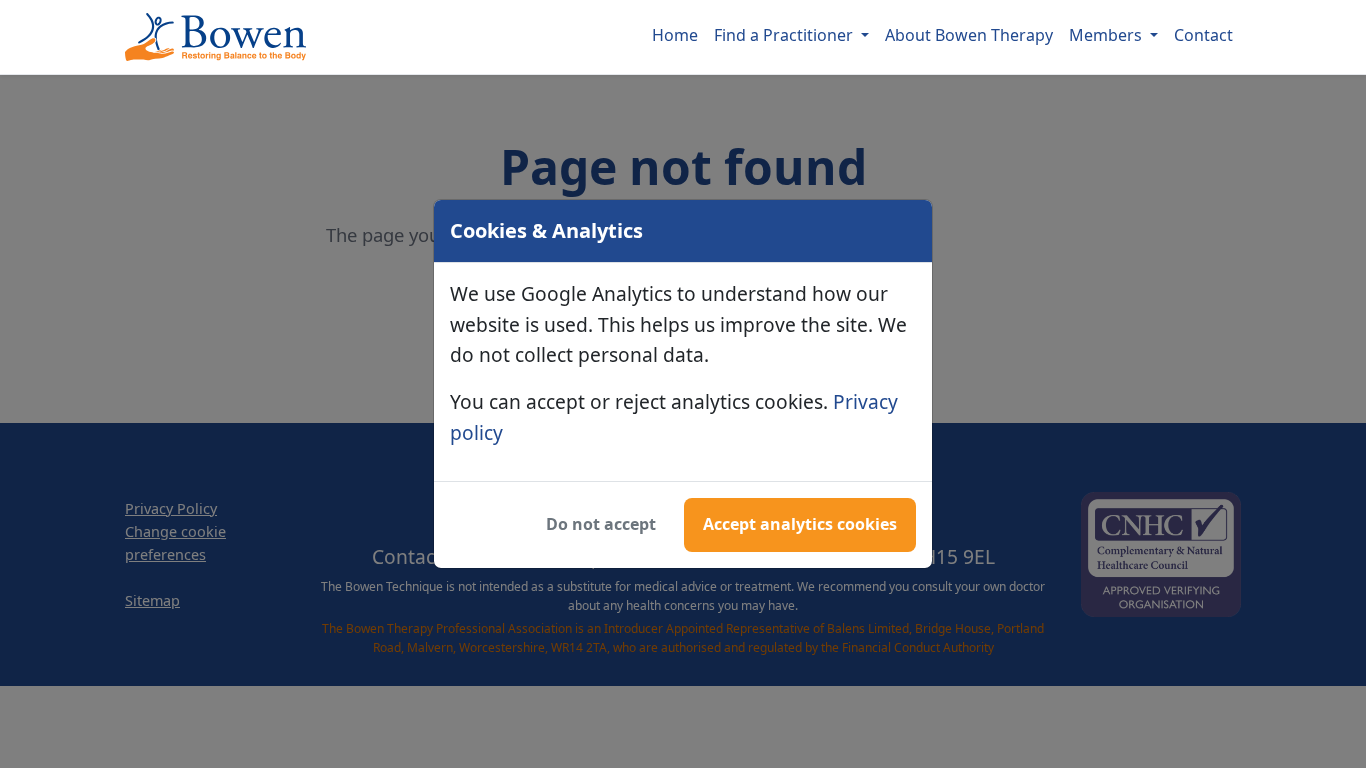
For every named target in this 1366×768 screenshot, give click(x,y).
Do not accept (601, 524)
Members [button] (1107, 35)
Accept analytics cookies (800, 524)
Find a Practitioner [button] (785, 35)
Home (675, 35)
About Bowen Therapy (969, 35)
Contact (1203, 35)
